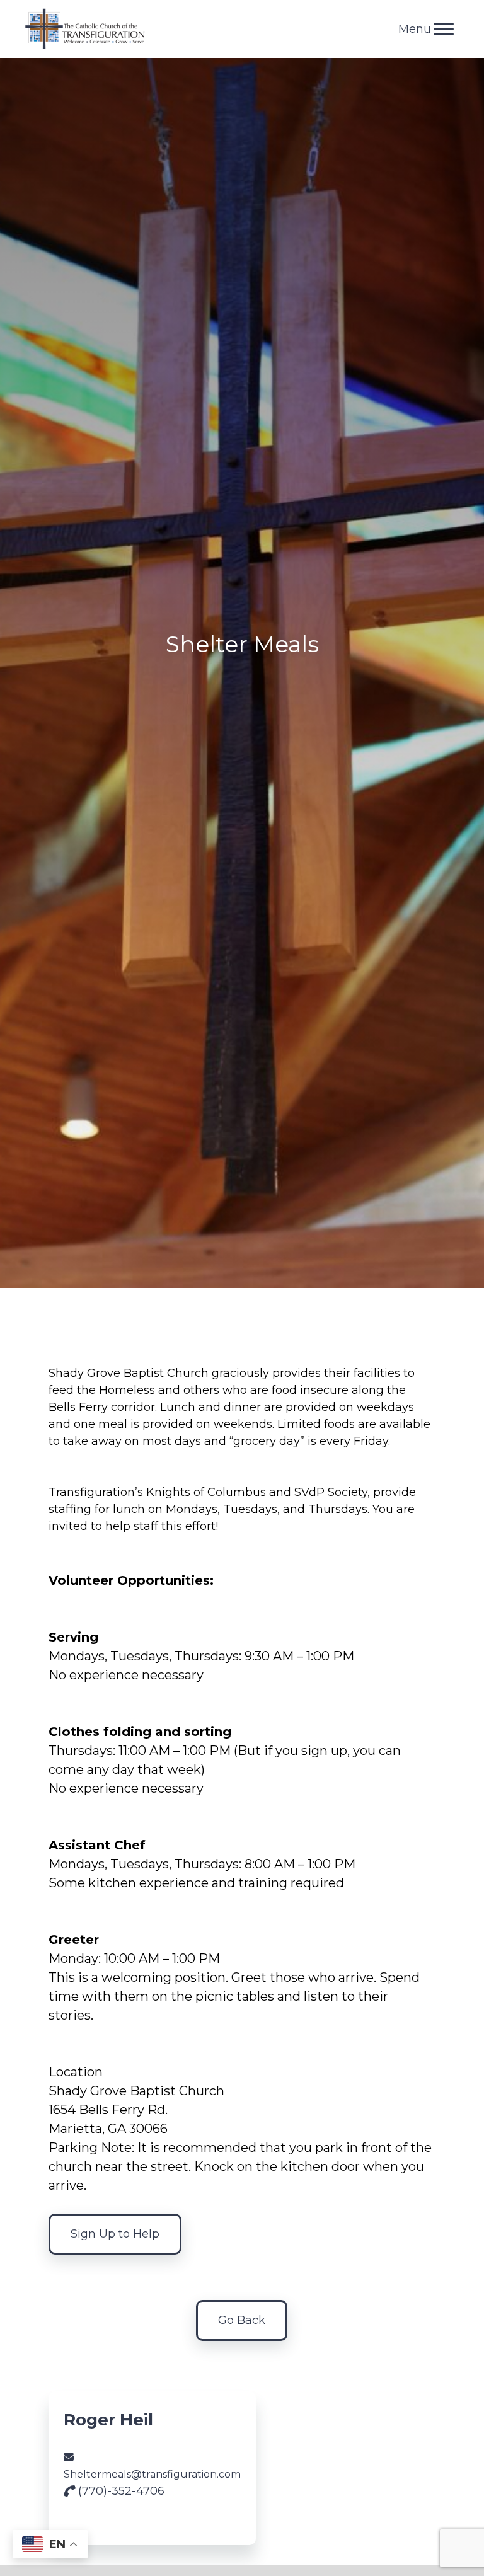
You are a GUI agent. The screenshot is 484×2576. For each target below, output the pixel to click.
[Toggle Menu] (444, 29)
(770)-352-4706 (120, 2491)
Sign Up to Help (115, 2234)
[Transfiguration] (85, 29)
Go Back (242, 2320)
